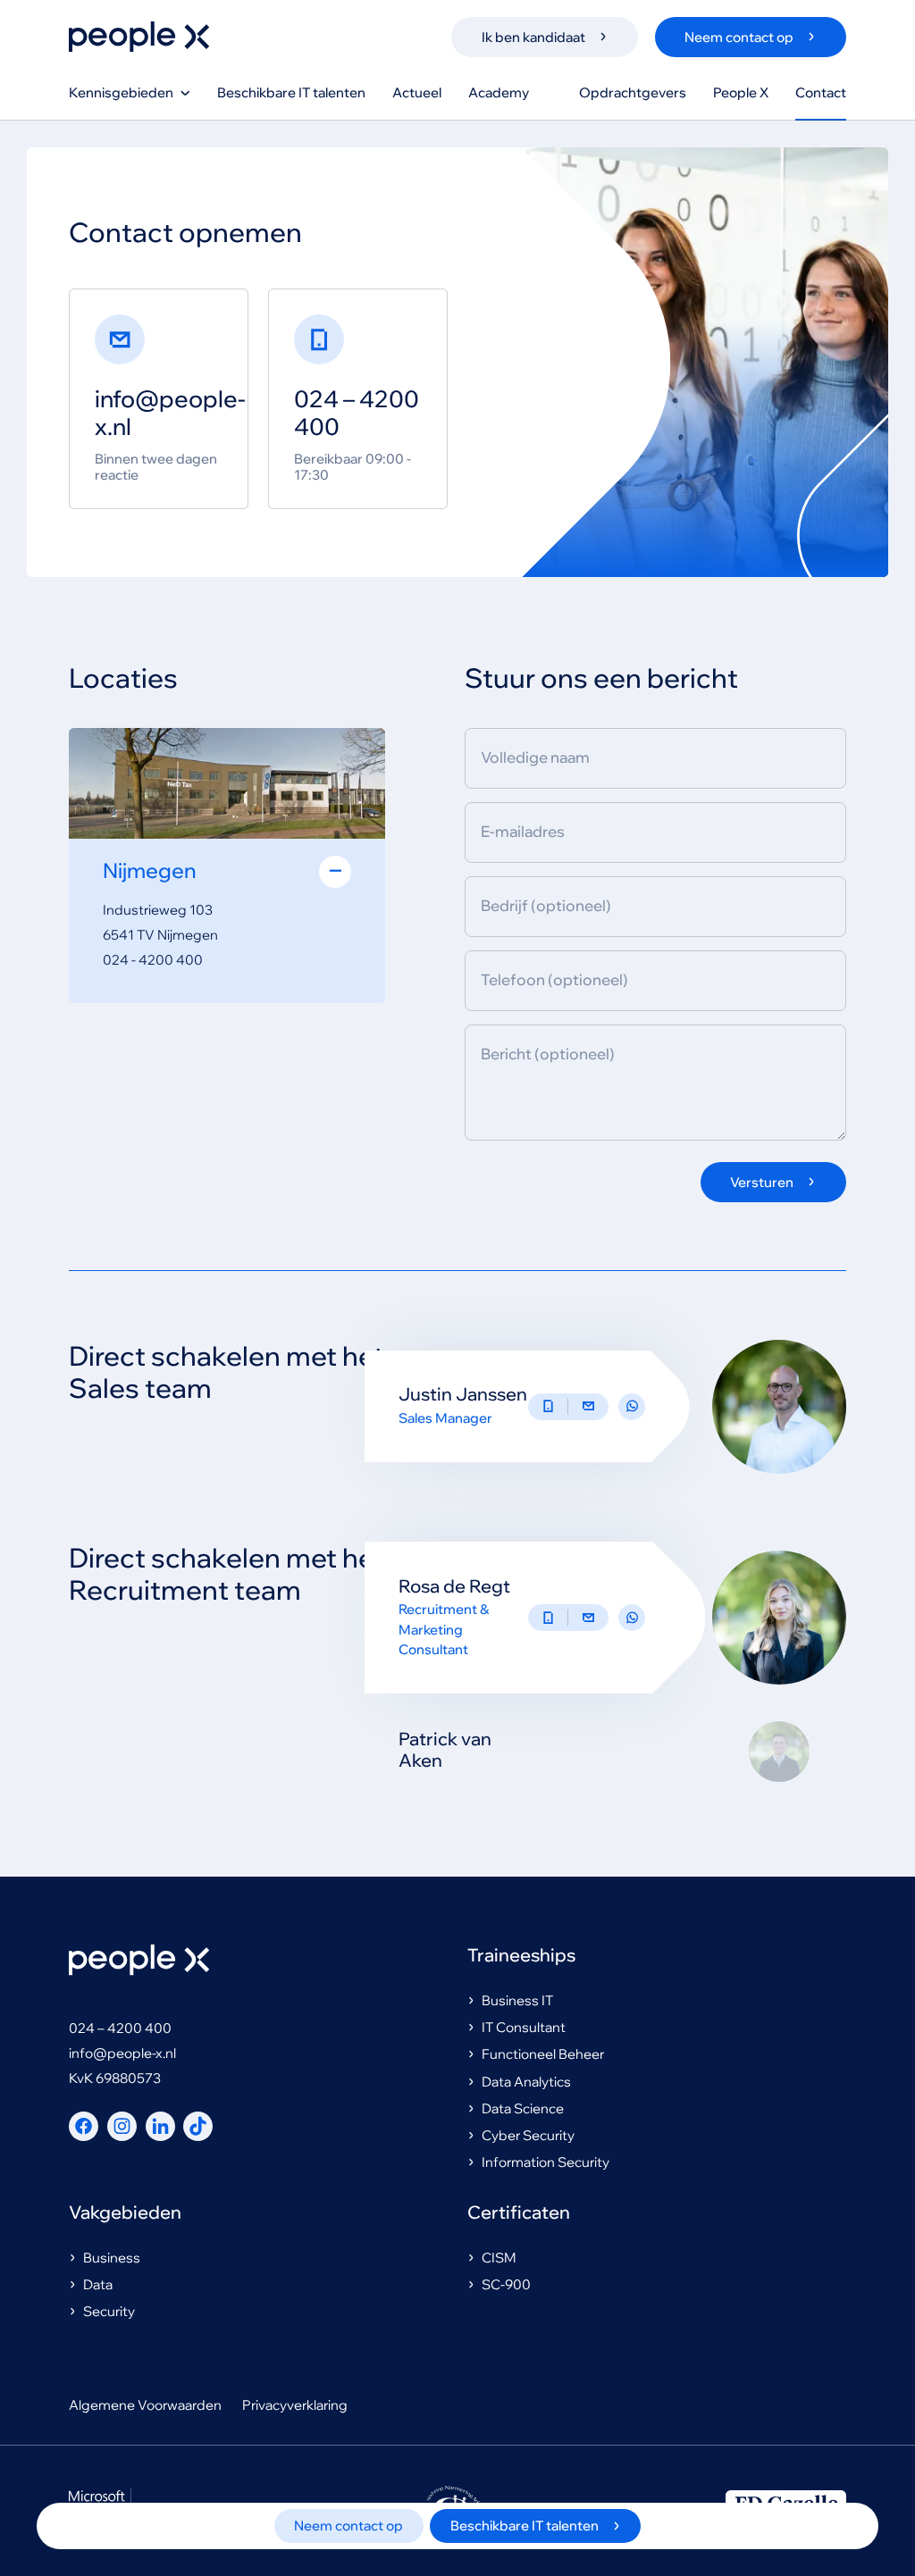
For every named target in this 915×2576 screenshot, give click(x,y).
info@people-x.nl (122, 2053)
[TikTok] (198, 2126)
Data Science (523, 2108)
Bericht (548, 1054)
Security (109, 2311)
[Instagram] (122, 2126)
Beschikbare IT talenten (291, 92)
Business (112, 2258)
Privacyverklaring (295, 2405)
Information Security (546, 2162)
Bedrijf (546, 906)
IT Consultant (524, 2027)
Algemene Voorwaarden (145, 2405)
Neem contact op (348, 2526)
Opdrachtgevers (633, 92)
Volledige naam (535, 758)
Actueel (417, 92)
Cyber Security (528, 2135)
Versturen (762, 1182)
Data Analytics (526, 2082)
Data (98, 2284)
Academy (499, 92)
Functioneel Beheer (543, 2054)
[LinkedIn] (160, 2126)
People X (741, 92)
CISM (499, 2258)
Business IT (517, 2000)
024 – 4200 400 (120, 2028)
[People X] (139, 37)
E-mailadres (523, 832)
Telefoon (554, 980)
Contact (821, 92)
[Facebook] (84, 2126)
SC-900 (506, 2284)
